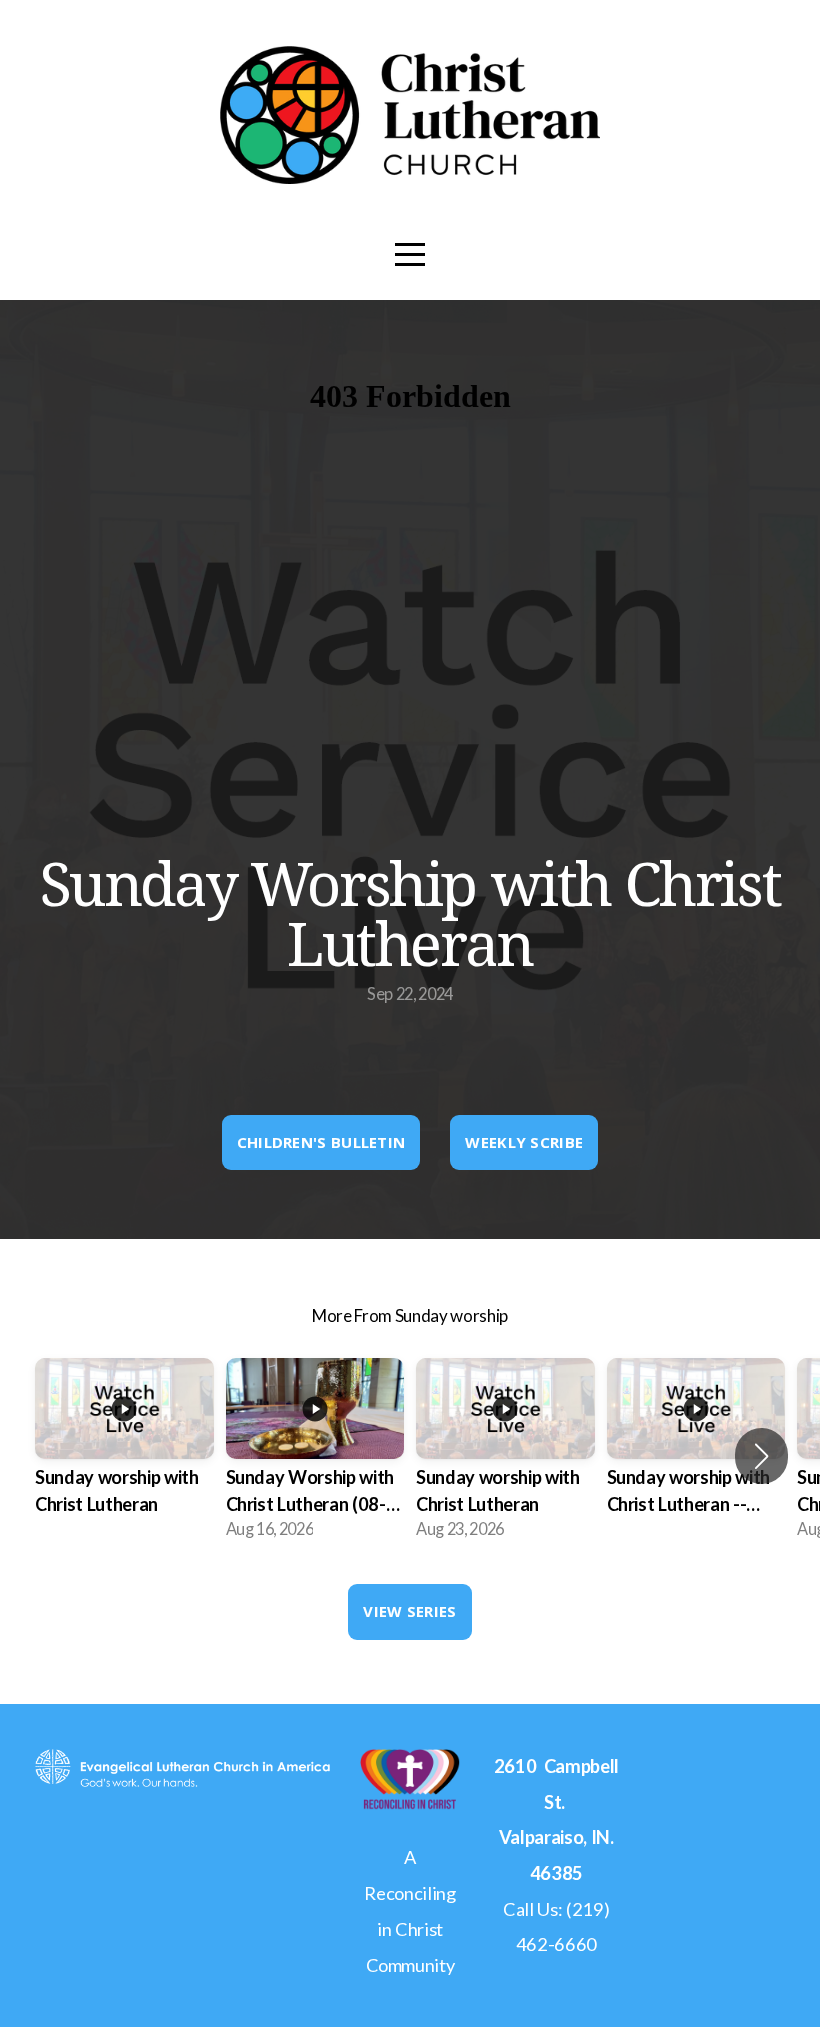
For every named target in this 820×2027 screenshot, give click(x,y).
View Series (409, 1611)
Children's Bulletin (321, 1142)
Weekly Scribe (524, 1142)
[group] (124, 1456)
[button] (761, 1456)
